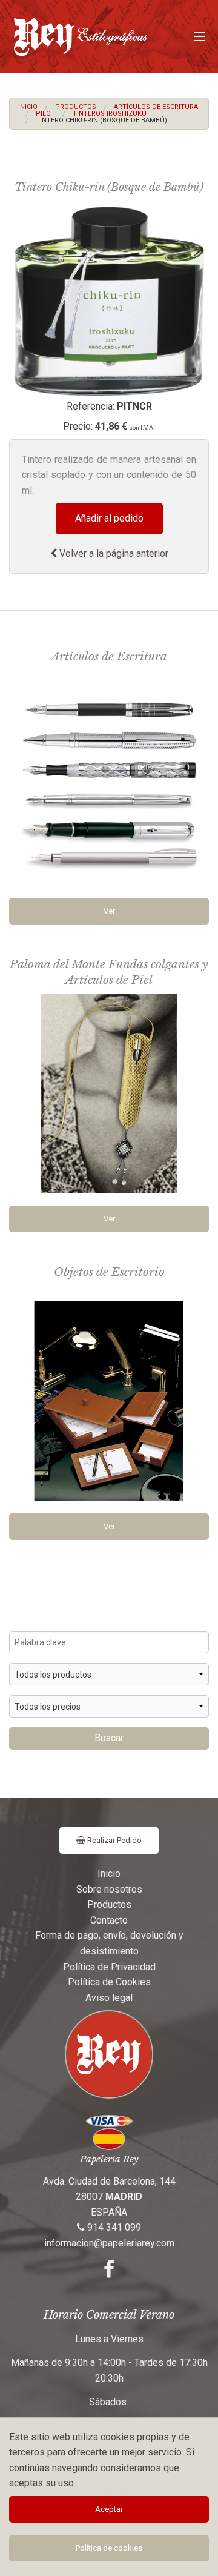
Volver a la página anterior (113, 553)
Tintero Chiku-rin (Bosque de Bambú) (101, 120)
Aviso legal (109, 1998)
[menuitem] (28, 107)
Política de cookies (109, 2548)
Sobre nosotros (109, 1889)
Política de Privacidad (109, 1967)
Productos (76, 107)
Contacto (109, 1920)
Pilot (45, 114)
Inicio (28, 107)
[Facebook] (109, 2273)
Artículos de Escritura (156, 107)
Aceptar (109, 2509)
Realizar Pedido (114, 1840)
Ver (109, 911)
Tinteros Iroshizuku (110, 114)
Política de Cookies (109, 1982)
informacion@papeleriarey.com (109, 2243)
